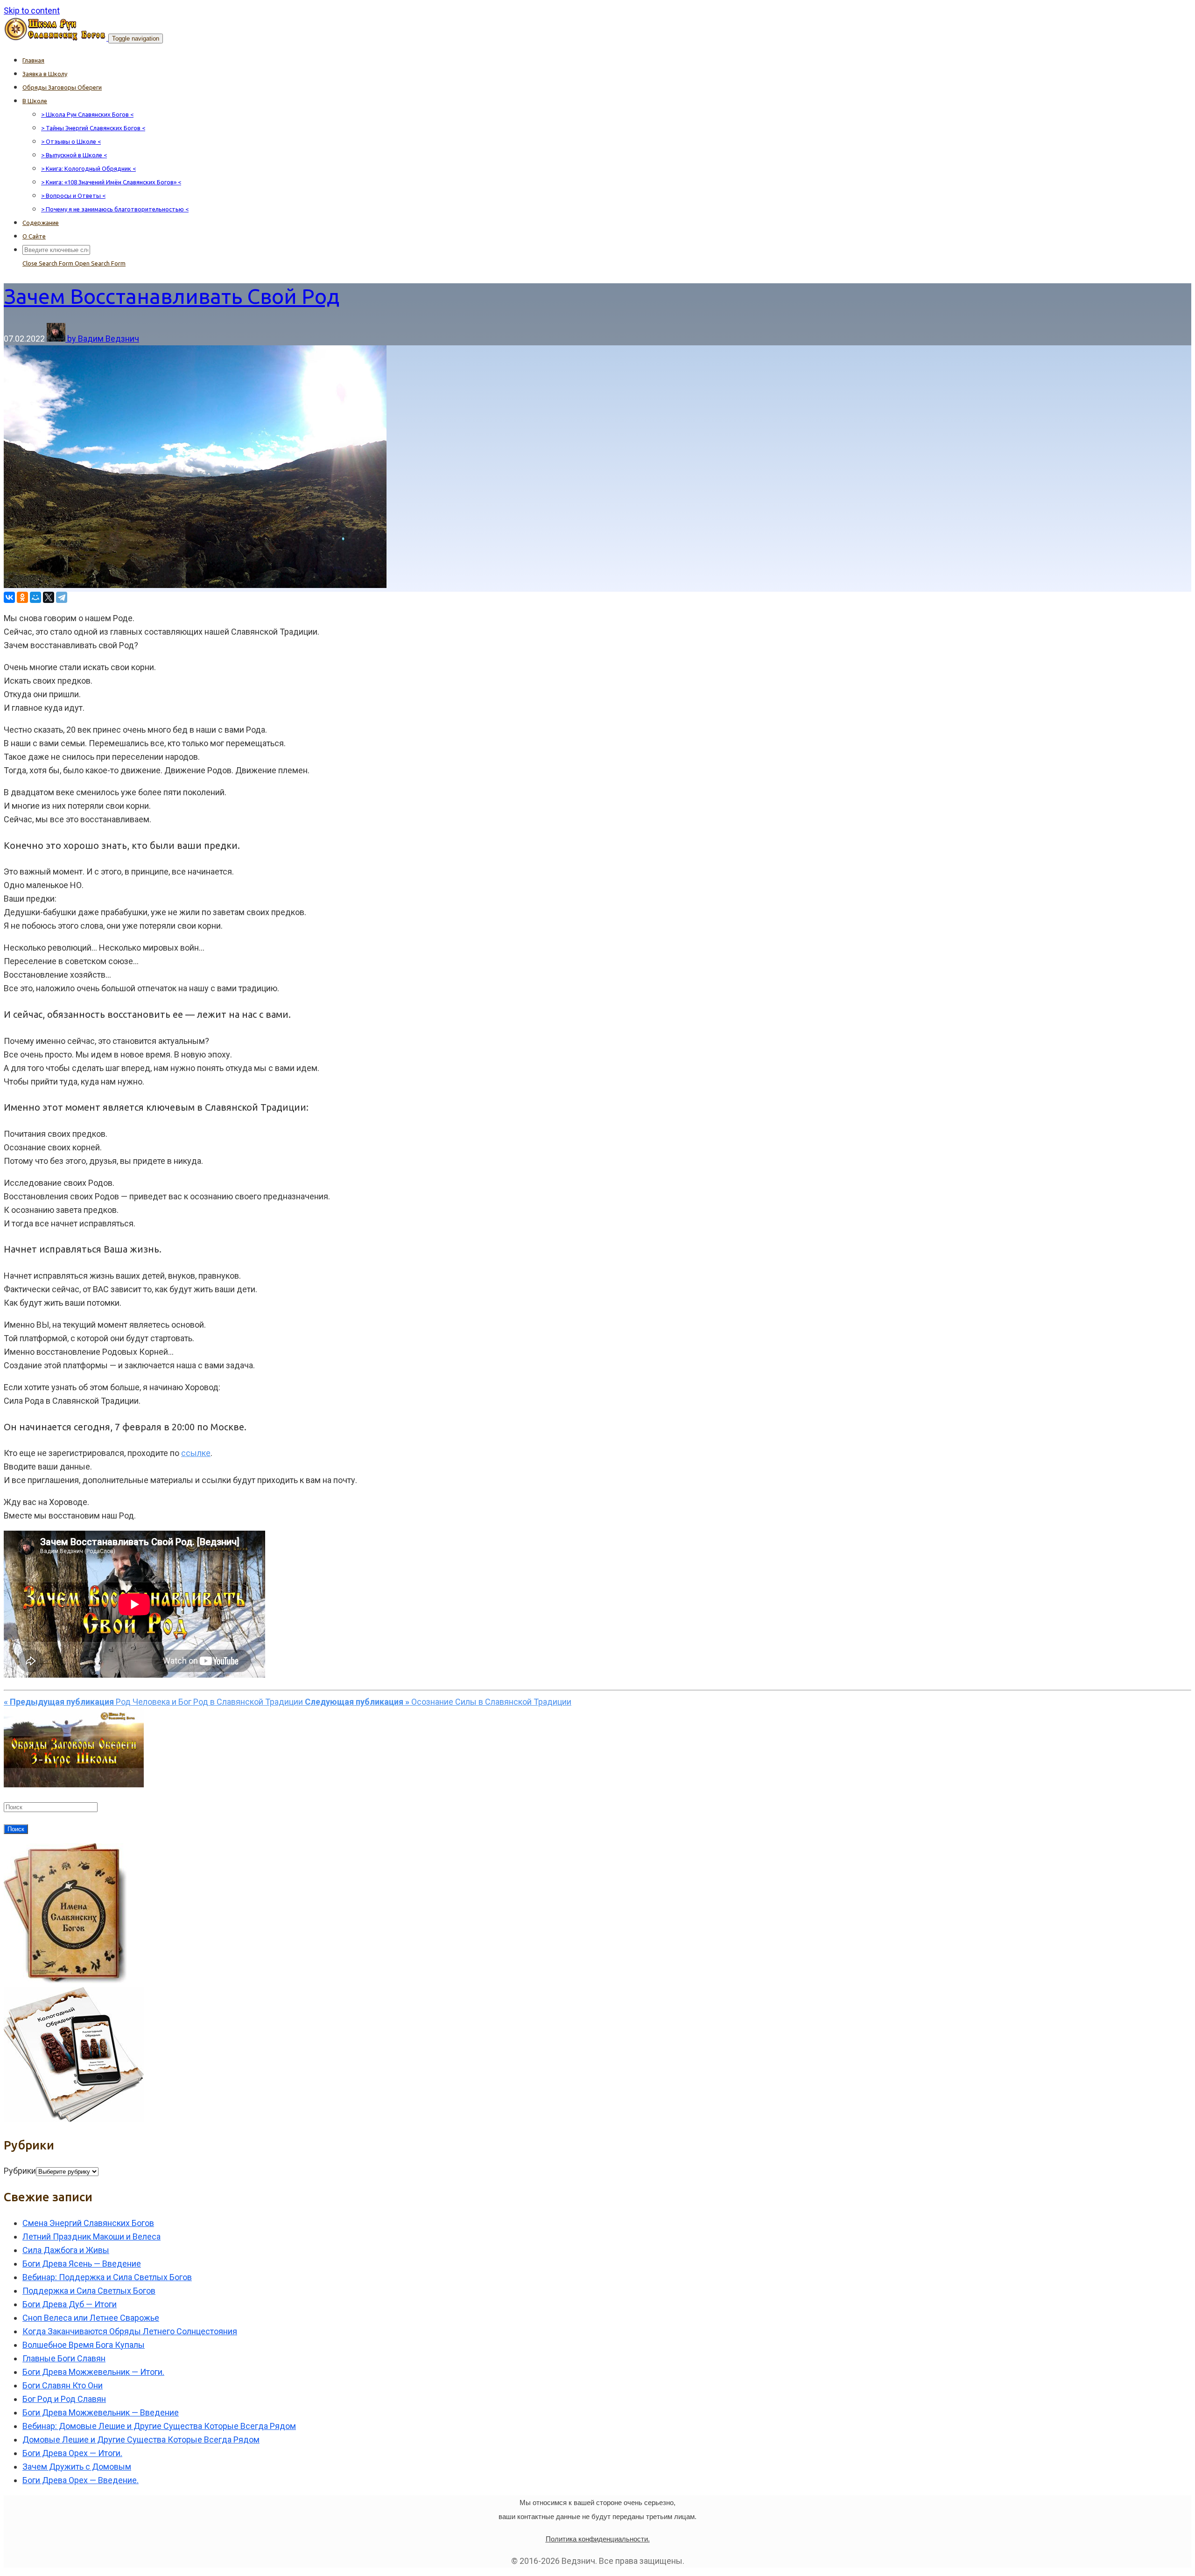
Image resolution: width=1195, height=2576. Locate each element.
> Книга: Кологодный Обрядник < (88, 168)
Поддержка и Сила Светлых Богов (89, 2291)
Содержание (41, 223)
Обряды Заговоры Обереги (62, 87)
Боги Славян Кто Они (63, 2385)
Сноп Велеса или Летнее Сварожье (91, 2318)
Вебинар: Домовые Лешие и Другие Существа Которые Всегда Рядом (159, 2426)
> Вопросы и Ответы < (73, 196)
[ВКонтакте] (9, 597)
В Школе (35, 101)
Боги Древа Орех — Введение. (81, 2480)
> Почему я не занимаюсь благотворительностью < (115, 209)
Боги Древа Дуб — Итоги (70, 2304)
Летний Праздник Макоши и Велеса (91, 2236)
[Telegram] (62, 597)
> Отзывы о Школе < (71, 141)
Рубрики (20, 2171)
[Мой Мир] (35, 597)
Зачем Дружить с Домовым (77, 2467)
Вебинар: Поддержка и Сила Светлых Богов (107, 2277)
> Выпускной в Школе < (74, 155)
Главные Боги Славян (64, 2358)
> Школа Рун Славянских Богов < (87, 114)
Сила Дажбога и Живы (66, 2250)
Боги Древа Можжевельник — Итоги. (93, 2372)
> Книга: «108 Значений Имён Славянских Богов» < (111, 182)
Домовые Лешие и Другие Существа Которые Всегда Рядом (141, 2439)
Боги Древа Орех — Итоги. (72, 2453)
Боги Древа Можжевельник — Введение (101, 2412)
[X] (49, 597)
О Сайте (34, 236)
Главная (33, 60)
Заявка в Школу (45, 74)
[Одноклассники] (22, 597)
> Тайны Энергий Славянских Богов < (93, 128)
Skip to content (32, 10)
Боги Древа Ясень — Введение (82, 2264)
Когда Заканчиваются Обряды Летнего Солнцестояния (130, 2331)
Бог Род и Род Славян (64, 2399)
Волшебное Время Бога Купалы (84, 2345)
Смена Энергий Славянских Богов (88, 2223)
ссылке (196, 1453)
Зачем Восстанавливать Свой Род (172, 296)
